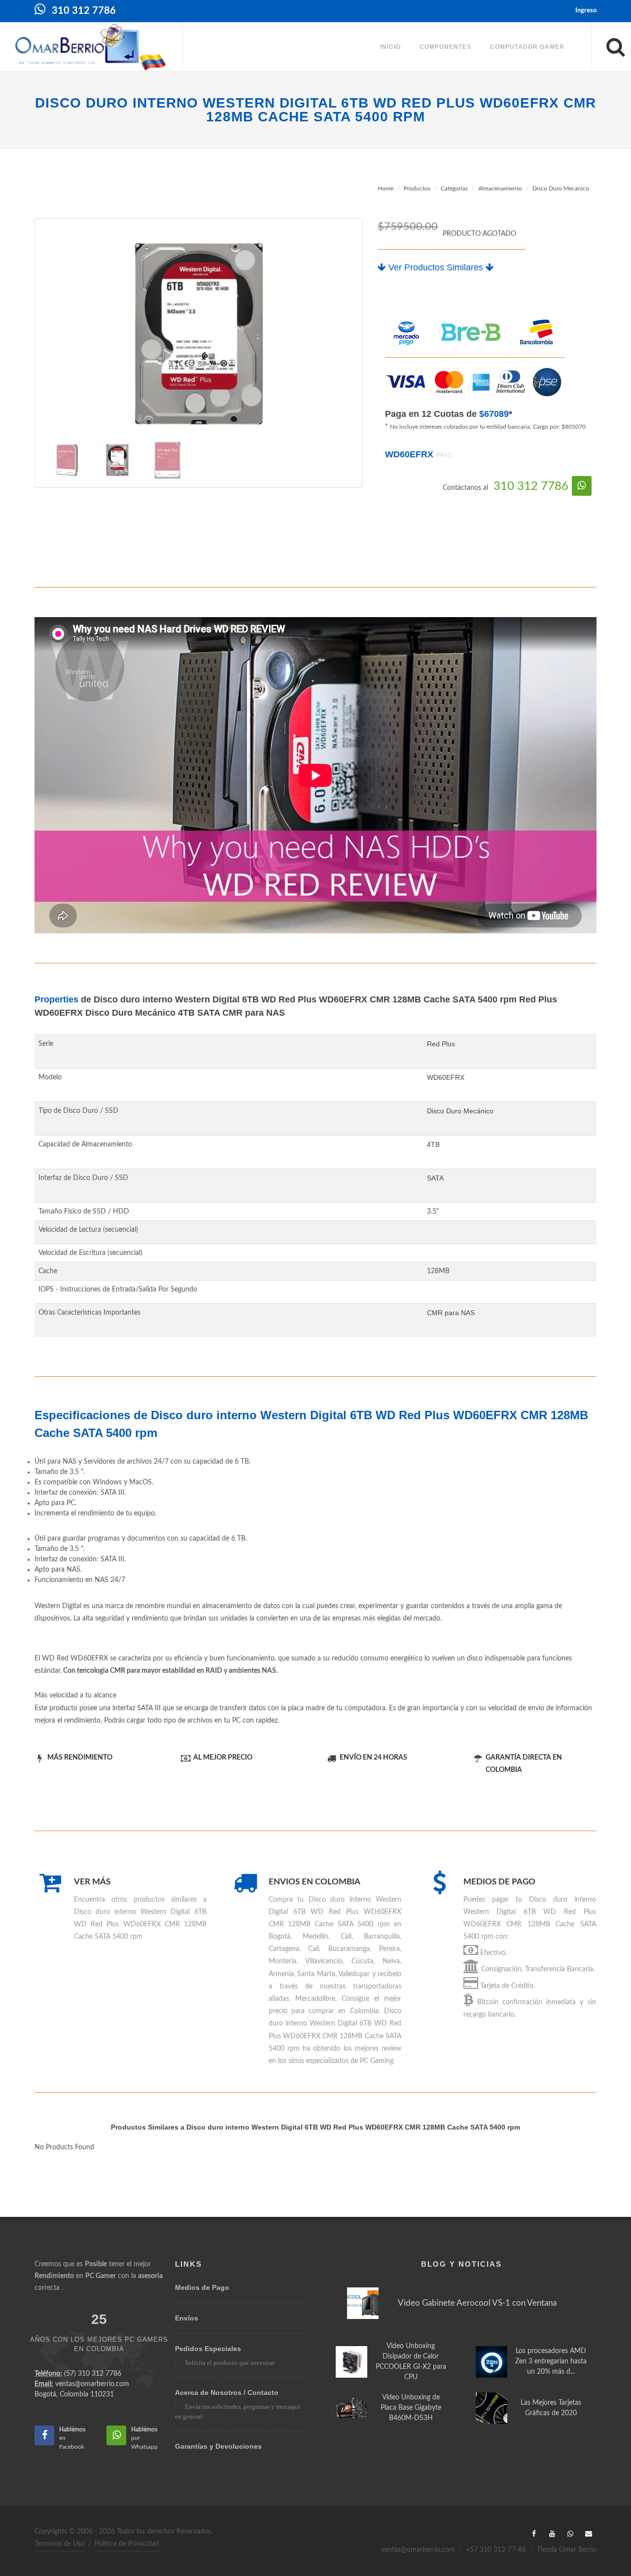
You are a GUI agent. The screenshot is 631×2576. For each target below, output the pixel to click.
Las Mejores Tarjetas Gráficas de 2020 (551, 2408)
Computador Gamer (527, 47)
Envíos (187, 2318)
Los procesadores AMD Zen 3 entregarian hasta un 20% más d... (551, 2361)
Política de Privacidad (127, 2544)
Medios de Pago (202, 2287)
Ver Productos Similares (436, 267)
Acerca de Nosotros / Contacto (227, 2392)
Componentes (445, 47)
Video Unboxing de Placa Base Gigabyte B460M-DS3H (411, 2408)
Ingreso (586, 11)
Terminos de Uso (60, 2544)
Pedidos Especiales (208, 2349)
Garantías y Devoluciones (218, 2446)
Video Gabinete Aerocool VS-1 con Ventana (477, 2303)
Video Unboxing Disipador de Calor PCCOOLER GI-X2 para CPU (411, 2362)
